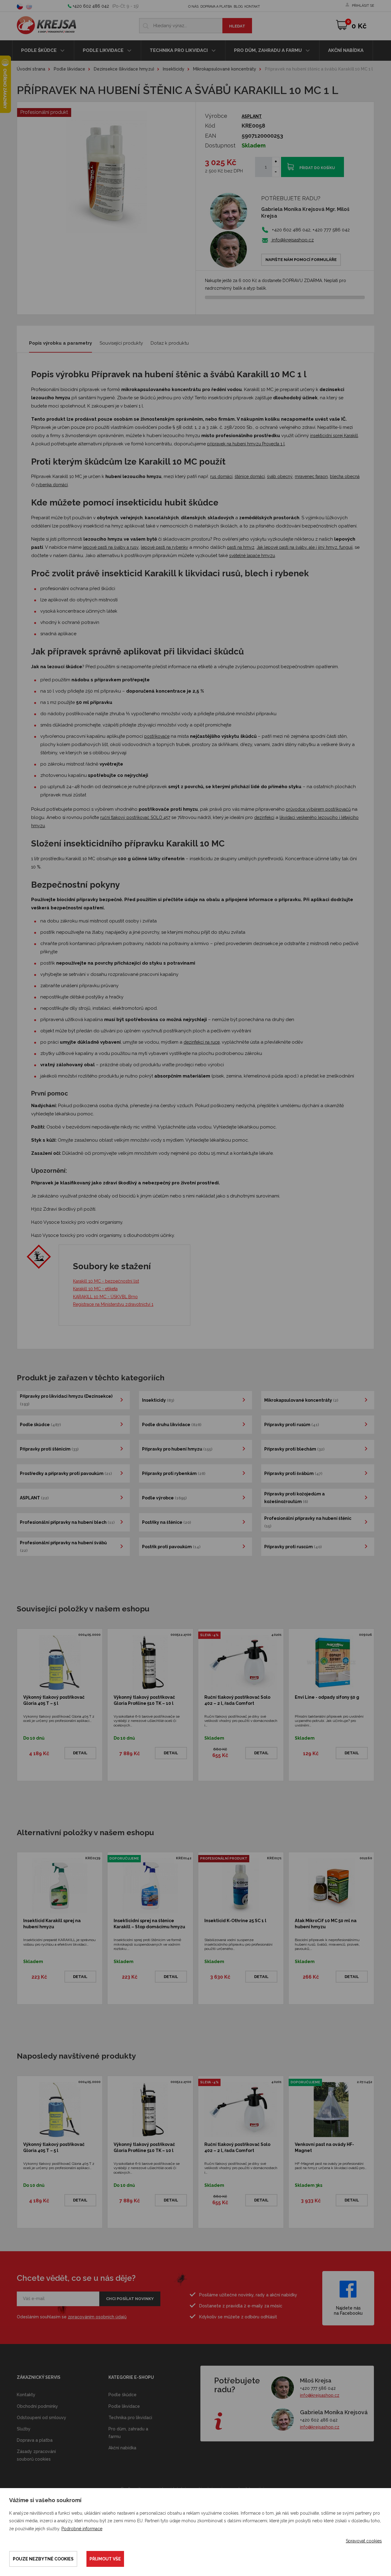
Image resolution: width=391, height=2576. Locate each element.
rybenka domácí (52, 485)
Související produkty (121, 343)
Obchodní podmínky (37, 2406)
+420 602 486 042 (91, 6)
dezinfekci (264, 817)
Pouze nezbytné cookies (43, 2559)
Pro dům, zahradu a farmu (269, 50)
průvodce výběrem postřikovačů (318, 809)
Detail (80, 1753)
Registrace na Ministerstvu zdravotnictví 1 (113, 1304)
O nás (193, 7)
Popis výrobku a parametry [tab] (60, 343)
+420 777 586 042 (318, 2388)
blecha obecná (345, 476)
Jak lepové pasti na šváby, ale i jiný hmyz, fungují (305, 547)
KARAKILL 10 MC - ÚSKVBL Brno (105, 1297)
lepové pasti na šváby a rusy (111, 547)
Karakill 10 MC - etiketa (95, 1289)
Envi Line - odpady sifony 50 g (327, 1697)
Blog (238, 7)
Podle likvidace (104, 50)
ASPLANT (252, 116)
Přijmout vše (105, 2559)
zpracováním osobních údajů (97, 2317)
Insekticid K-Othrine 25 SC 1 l (235, 1921)
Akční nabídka (346, 50)
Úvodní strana (31, 69)
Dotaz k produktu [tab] (170, 343)
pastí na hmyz (241, 547)
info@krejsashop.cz (292, 240)
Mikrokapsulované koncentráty (225, 69)
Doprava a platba (216, 7)
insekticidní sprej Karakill (334, 436)
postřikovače (157, 736)
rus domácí (221, 476)
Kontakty (26, 2395)
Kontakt (252, 7)
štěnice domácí (250, 476)
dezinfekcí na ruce (202, 1042)
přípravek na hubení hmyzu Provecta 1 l (246, 444)
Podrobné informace (82, 2529)
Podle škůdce (39, 50)
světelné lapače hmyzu (252, 556)
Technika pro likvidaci (179, 50)
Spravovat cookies (364, 2541)
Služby (24, 2429)
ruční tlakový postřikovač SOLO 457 (135, 817)
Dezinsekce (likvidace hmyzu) (124, 69)
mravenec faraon (311, 476)
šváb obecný (280, 476)
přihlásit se (363, 6)
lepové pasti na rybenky (164, 547)
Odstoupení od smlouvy (42, 2418)
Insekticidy (174, 69)
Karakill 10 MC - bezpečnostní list (106, 1281)
